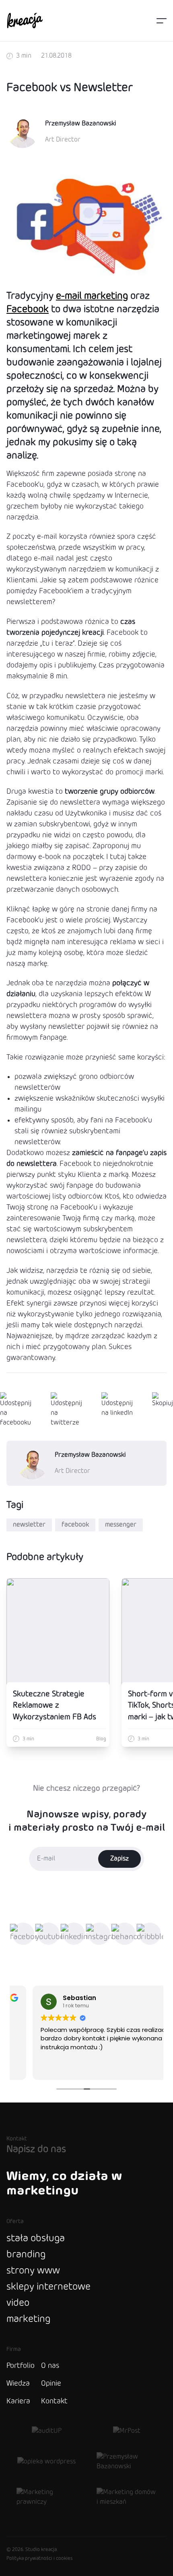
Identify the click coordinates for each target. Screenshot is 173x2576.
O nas (50, 2366)
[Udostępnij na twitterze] (66, 1410)
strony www (33, 2271)
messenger (121, 1525)
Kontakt (54, 2401)
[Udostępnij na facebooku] (16, 1410)
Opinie (51, 2384)
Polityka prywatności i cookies (40, 2559)
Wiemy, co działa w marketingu (64, 2184)
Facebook (28, 310)
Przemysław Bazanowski (81, 124)
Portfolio (21, 2366)
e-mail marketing (92, 296)
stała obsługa (36, 2239)
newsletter (29, 1525)
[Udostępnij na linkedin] (117, 1410)
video (18, 2303)
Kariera (18, 2401)
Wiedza (18, 2384)
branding (26, 2255)
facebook (75, 1525)
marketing (28, 2319)
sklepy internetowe (48, 2287)
